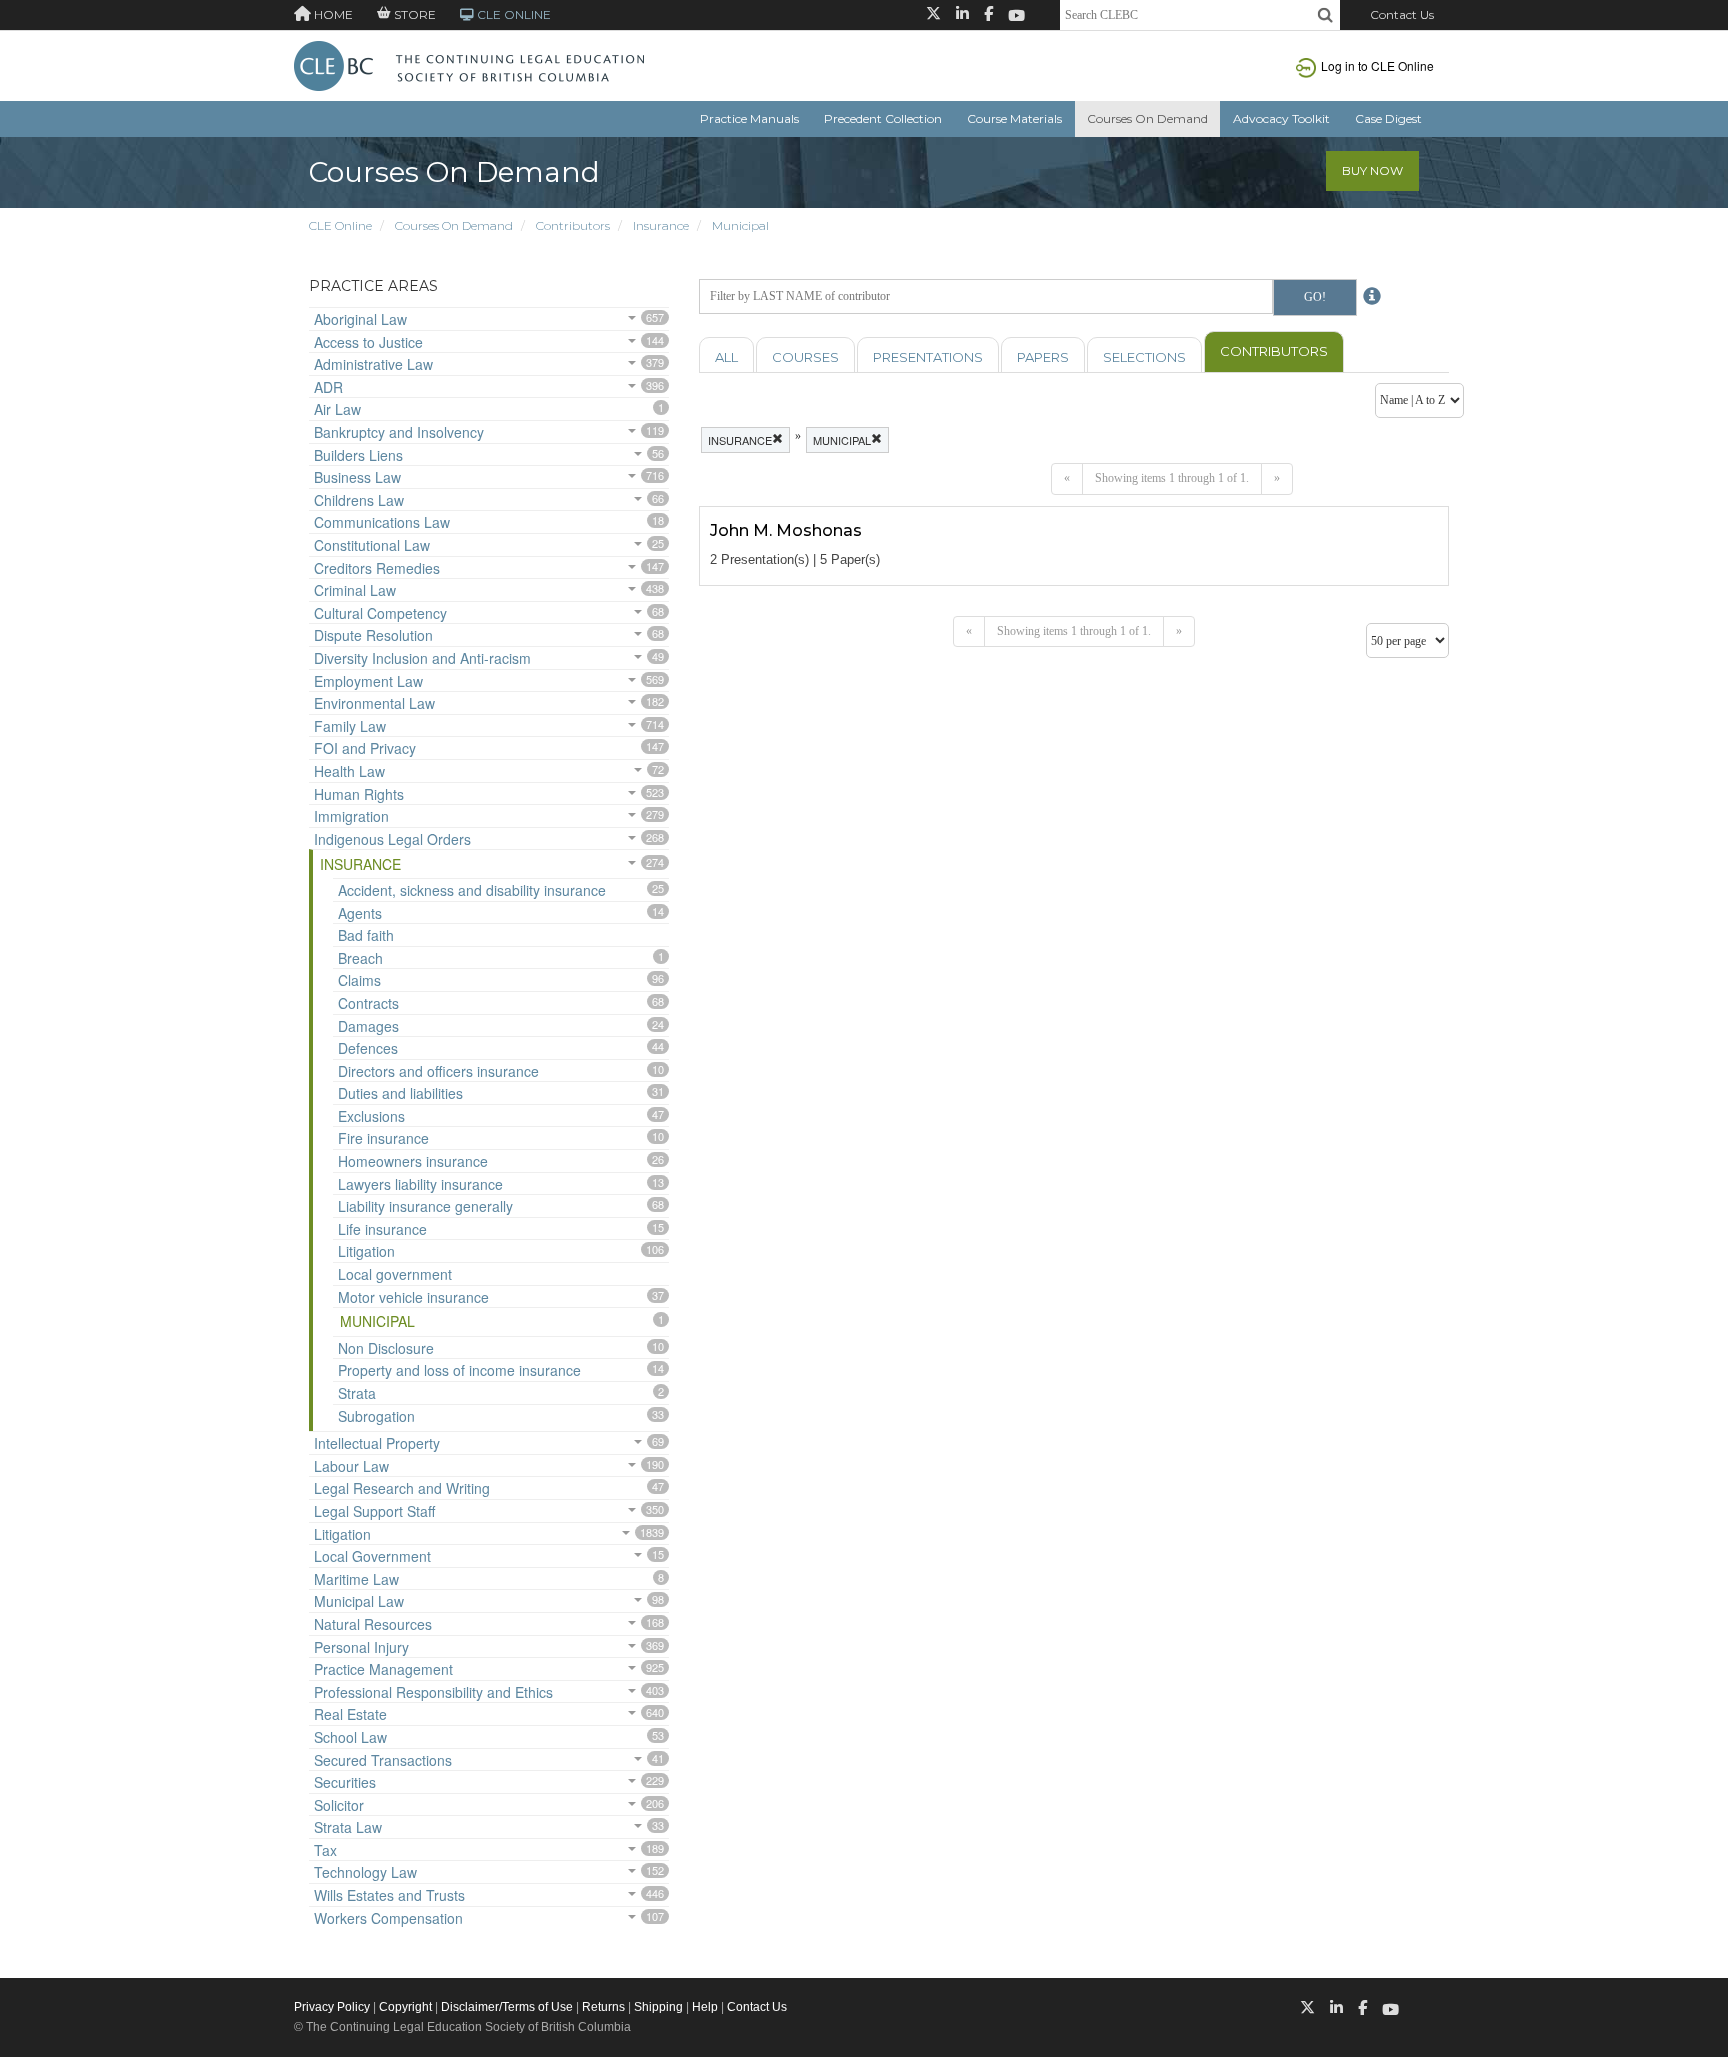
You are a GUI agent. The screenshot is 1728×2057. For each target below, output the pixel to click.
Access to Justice (368, 342)
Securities (345, 1782)
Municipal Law (359, 1601)
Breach (360, 958)
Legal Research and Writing (402, 1488)
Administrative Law (373, 364)
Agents (360, 913)
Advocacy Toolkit (1281, 118)
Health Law (349, 771)
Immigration (351, 816)
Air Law (337, 409)
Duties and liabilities (400, 1093)
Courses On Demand (1147, 118)
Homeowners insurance (413, 1161)
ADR (328, 387)
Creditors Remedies (377, 568)
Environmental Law (374, 703)
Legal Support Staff (374, 1511)
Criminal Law (355, 590)
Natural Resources (373, 1624)
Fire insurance (383, 1138)
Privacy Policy (332, 2007)
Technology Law (365, 1872)
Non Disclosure (386, 1348)
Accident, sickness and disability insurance (472, 890)
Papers (1043, 357)
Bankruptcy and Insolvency (399, 432)
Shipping (658, 2007)
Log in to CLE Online (1377, 65)
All (726, 357)
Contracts (368, 1003)
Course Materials (1014, 118)
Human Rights (359, 794)
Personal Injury (361, 1647)
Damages (368, 1026)
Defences (368, 1048)
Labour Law (351, 1466)
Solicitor (339, 1805)
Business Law (357, 477)
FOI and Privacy (365, 748)
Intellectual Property (377, 1443)
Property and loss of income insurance (459, 1370)
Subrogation (376, 1416)
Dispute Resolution (373, 635)
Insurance (661, 225)
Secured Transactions (383, 1760)
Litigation (366, 1251)
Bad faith (366, 935)
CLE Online (340, 225)
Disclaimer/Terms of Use (507, 2007)
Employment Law (368, 681)
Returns (603, 2007)
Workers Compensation (388, 1918)
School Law (350, 1737)
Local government (395, 1274)
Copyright (405, 2007)
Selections (1144, 357)
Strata (357, 1393)
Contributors (573, 225)
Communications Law (382, 522)
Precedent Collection (883, 118)
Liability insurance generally (425, 1206)
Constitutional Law (372, 545)
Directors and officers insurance (438, 1071)
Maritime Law (356, 1579)
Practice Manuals (749, 118)
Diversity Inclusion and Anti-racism (422, 658)
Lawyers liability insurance (420, 1184)
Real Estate (350, 1714)
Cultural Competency (380, 613)
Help (705, 2007)
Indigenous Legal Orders (392, 839)
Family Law (350, 726)
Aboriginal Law (360, 319)
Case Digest (1388, 118)
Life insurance (382, 1229)
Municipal (740, 225)
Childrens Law (359, 500)
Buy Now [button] (1372, 170)
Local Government (372, 1556)
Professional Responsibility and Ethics (433, 1692)
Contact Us (1402, 14)
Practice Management (383, 1669)
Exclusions (371, 1116)
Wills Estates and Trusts (389, 1895)
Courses (805, 357)
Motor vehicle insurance (413, 1297)
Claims (359, 980)
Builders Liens (358, 455)
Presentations (928, 357)
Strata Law (348, 1827)
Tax (325, 1850)
